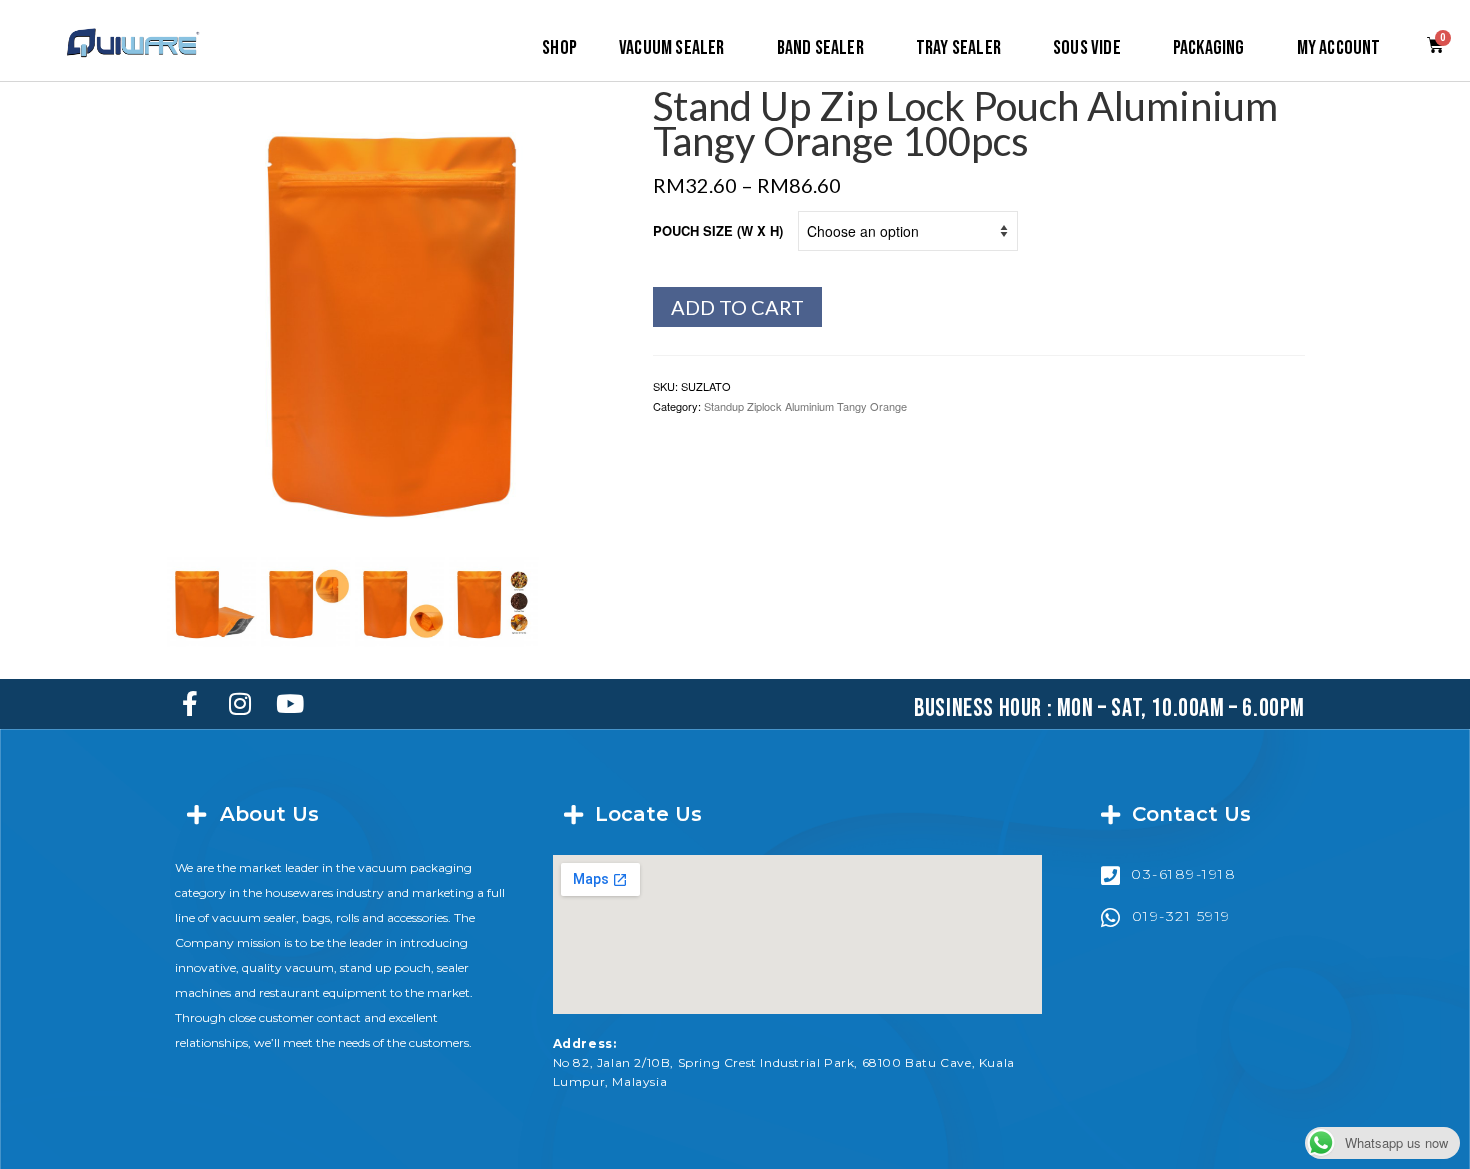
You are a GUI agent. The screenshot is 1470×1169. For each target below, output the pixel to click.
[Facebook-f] (190, 704)
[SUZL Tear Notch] (306, 599)
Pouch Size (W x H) (718, 230)
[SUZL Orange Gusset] (400, 599)
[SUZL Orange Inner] (212, 599)
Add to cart (737, 307)
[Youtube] (290, 704)
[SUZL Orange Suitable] (494, 599)
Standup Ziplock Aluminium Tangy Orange (805, 406)
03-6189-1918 (1183, 874)
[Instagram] (240, 704)
